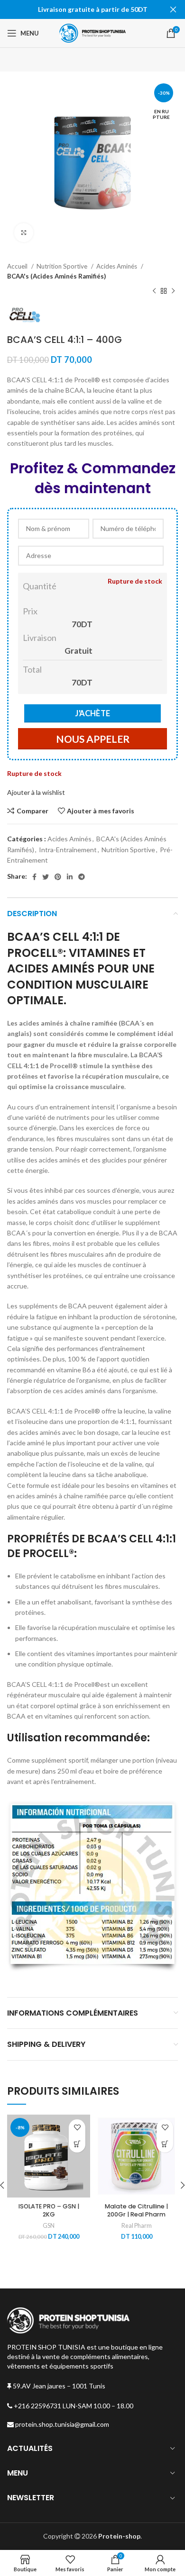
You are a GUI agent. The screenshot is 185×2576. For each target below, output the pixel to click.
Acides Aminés (117, 266)
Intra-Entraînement (68, 850)
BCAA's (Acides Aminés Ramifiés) (56, 276)
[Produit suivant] (173, 291)
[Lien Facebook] (34, 877)
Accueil (18, 266)
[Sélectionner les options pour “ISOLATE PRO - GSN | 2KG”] (77, 2144)
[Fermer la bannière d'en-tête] (173, 9)
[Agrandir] (24, 233)
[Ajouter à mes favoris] (77, 2128)
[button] (165, 2144)
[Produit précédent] (154, 291)
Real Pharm (137, 2226)
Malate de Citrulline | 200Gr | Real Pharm (136, 2211)
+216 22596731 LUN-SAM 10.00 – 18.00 (73, 2406)
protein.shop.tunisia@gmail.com (61, 2424)
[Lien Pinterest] (58, 877)
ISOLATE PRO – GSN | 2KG (49, 2211)
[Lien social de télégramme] (82, 877)
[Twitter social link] (46, 877)
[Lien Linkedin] (70, 877)
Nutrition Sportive (63, 266)
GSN (49, 2226)
